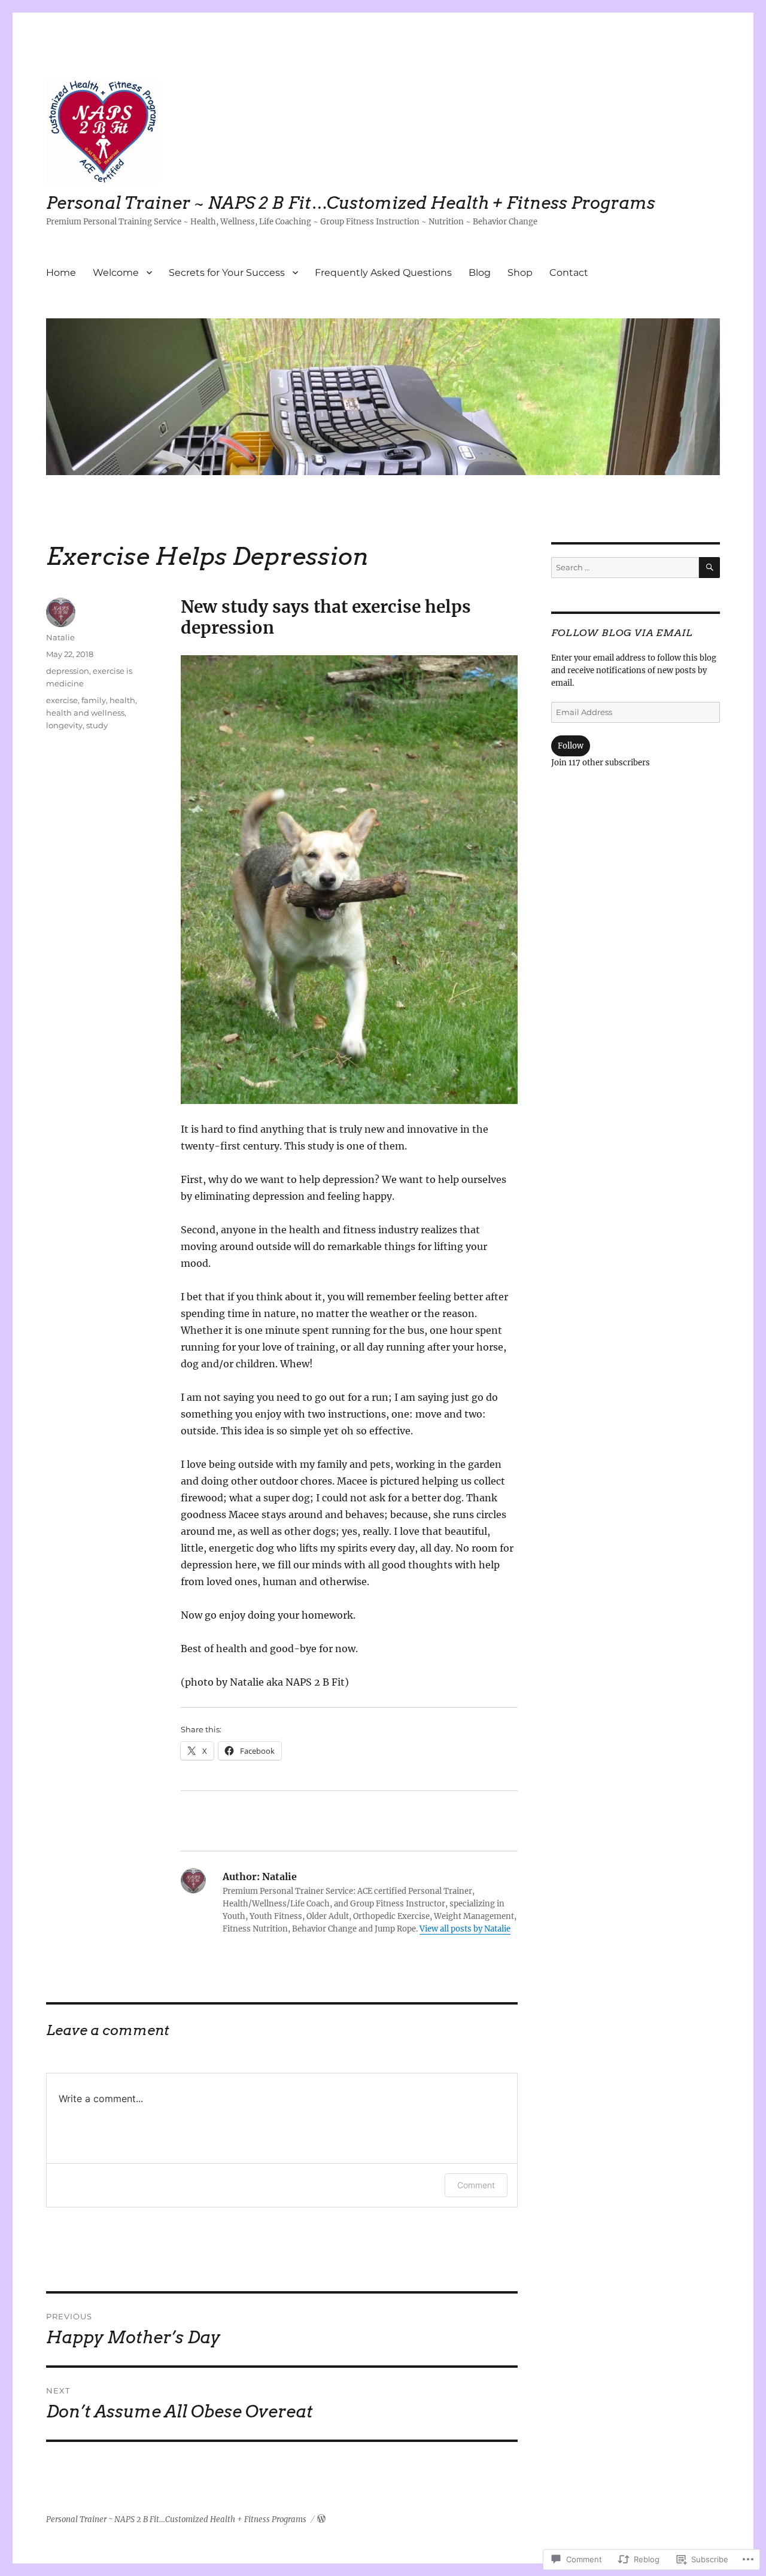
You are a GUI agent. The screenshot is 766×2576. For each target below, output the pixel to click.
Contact (569, 273)
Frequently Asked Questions (383, 273)
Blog (480, 273)
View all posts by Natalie (465, 1929)
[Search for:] (625, 568)
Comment (476, 2185)
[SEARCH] (709, 568)
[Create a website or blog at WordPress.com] (321, 2519)
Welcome (116, 273)
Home (61, 273)
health (122, 700)
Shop (520, 273)
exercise (62, 700)
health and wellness (85, 713)
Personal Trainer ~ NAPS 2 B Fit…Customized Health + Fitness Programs (351, 203)
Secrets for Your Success (227, 273)
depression (68, 671)
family (94, 700)
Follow (571, 746)
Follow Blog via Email (622, 633)
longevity (64, 725)
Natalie (60, 637)
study (97, 725)
